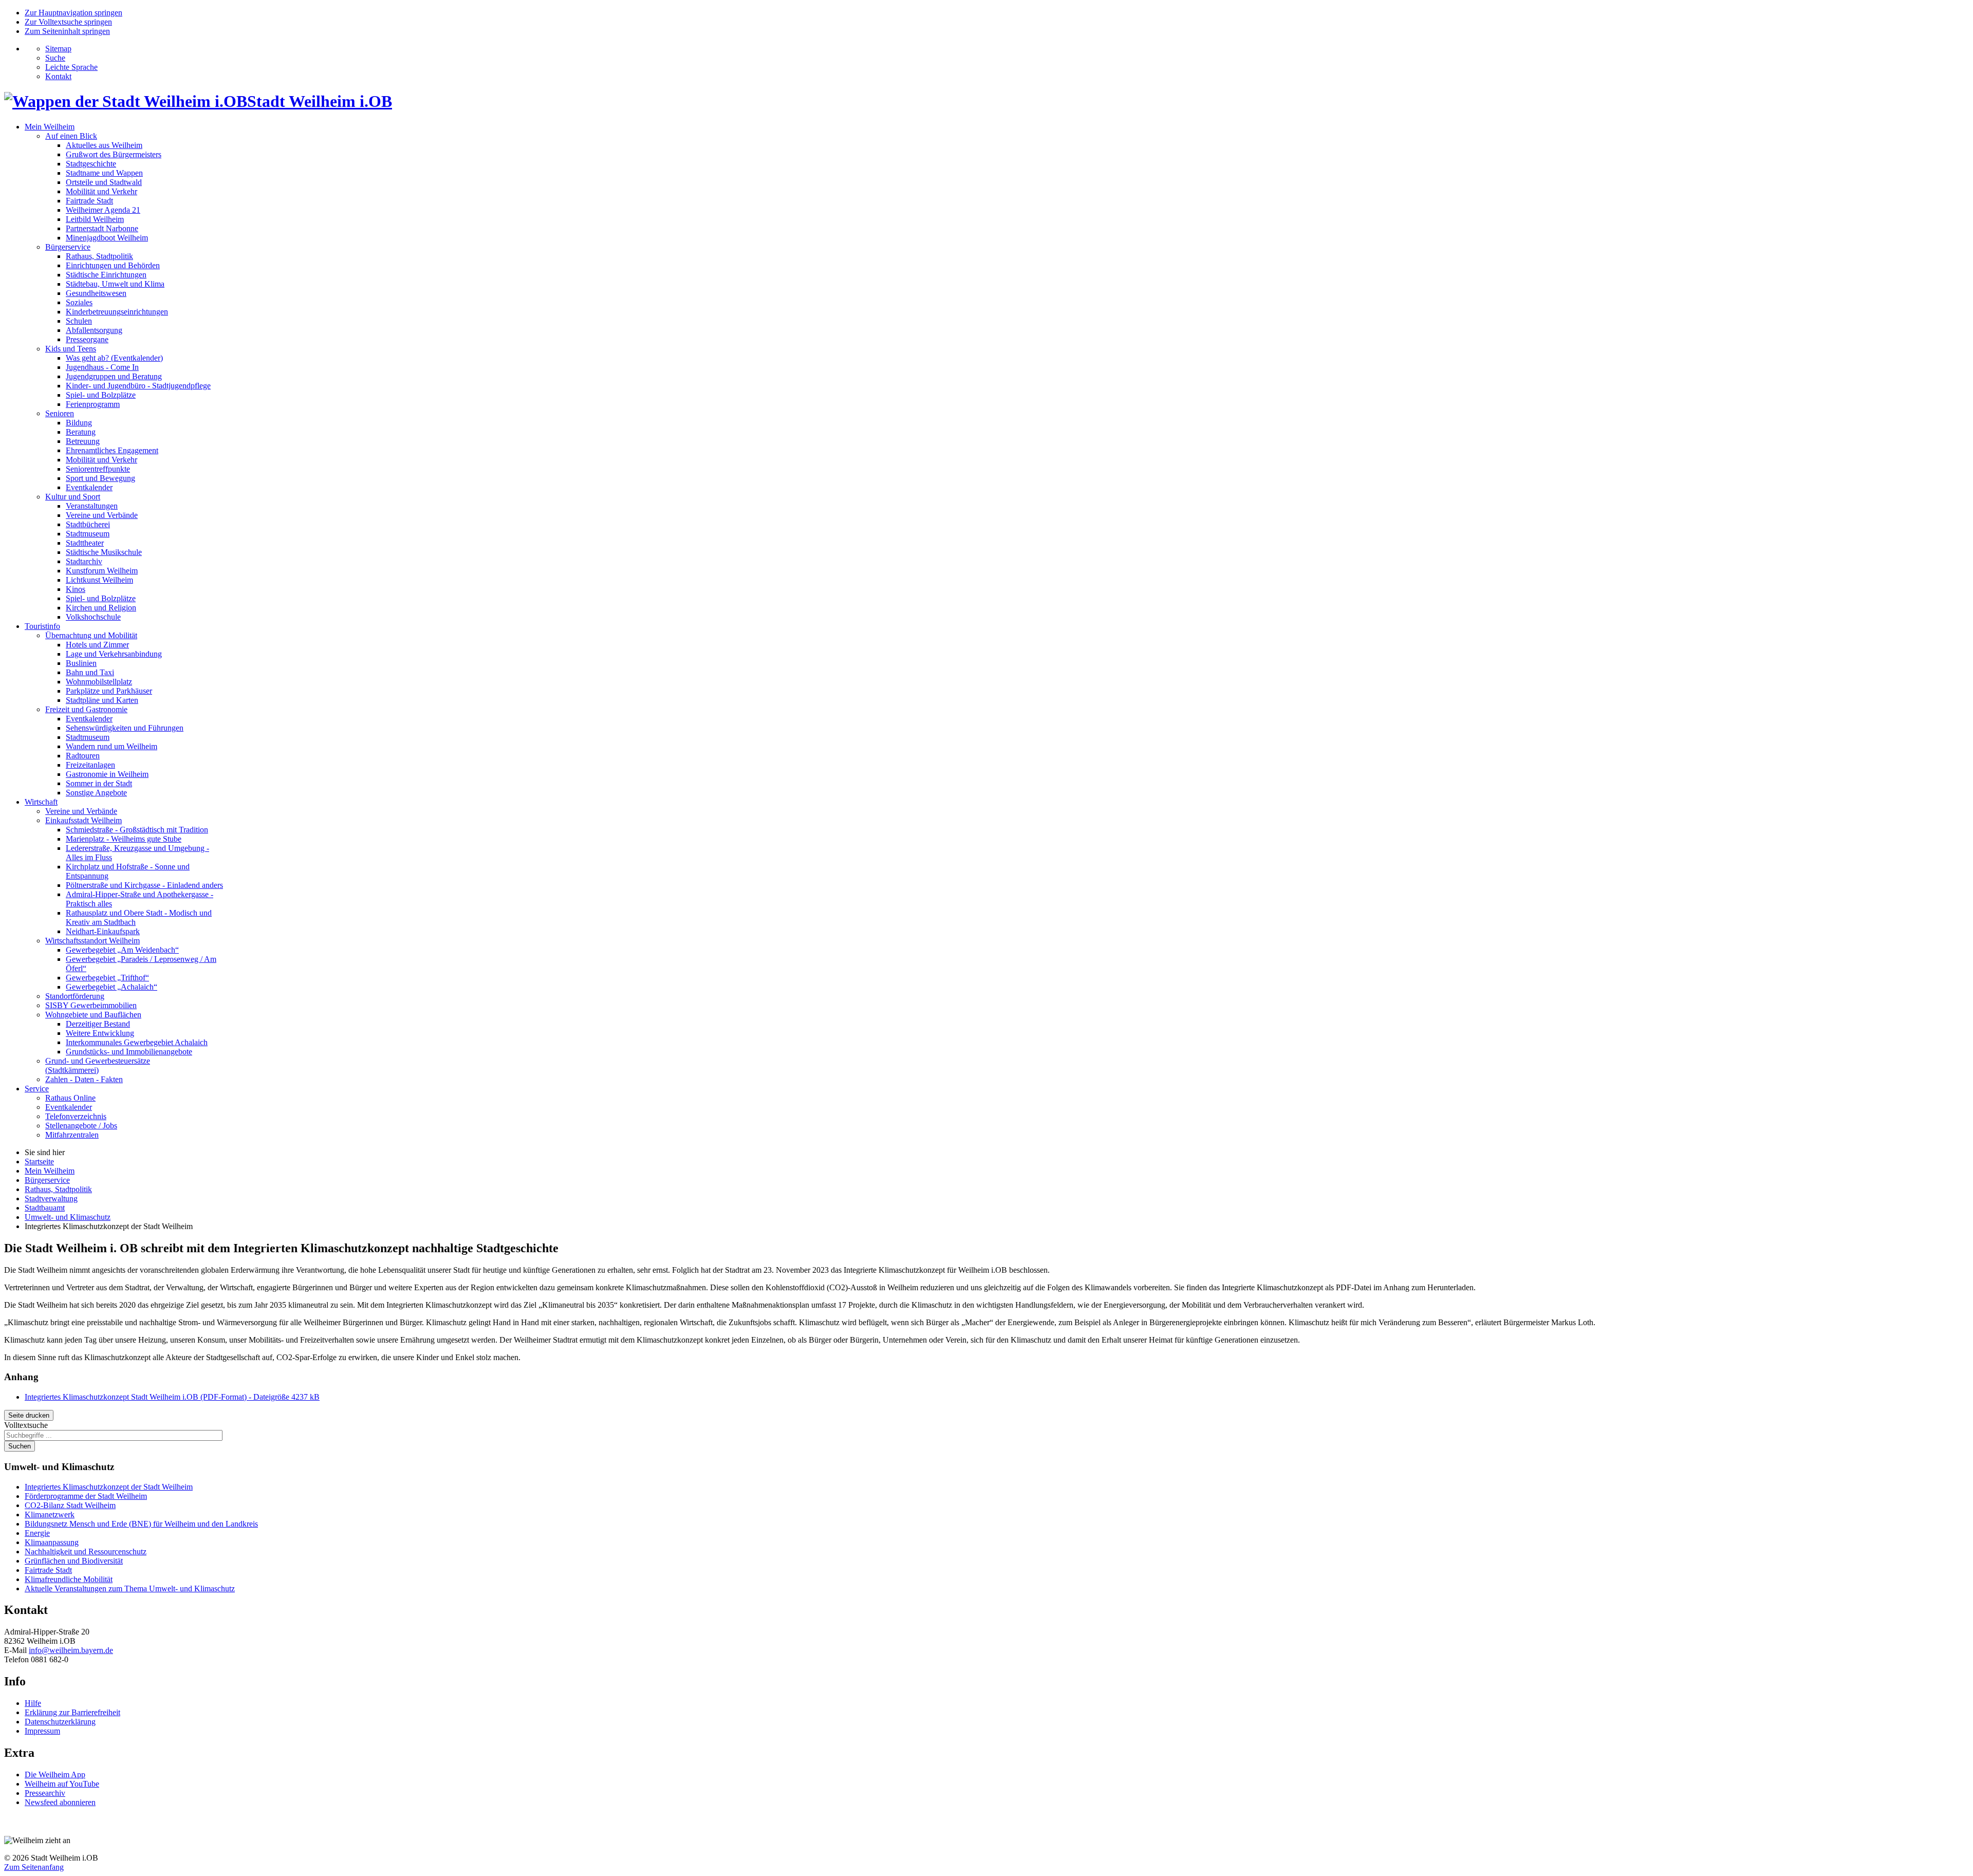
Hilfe (33, 1703)
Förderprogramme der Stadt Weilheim (86, 1496)
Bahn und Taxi (90, 672)
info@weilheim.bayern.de (71, 1650)
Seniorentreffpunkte (98, 469)
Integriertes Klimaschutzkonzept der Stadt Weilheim (109, 1487)
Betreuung (83, 441)
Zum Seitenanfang (34, 1867)
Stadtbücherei (88, 524)
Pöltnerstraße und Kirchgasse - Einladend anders (144, 885)
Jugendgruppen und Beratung (114, 376)
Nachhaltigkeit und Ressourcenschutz (86, 1552)
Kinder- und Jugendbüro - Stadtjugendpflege (138, 386)
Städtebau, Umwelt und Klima (115, 284)
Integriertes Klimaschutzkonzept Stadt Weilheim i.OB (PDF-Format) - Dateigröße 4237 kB (172, 1397)
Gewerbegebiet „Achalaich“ (111, 987)
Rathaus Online (70, 1098)
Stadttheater (85, 543)
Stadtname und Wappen (104, 173)
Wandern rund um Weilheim (111, 746)
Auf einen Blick (71, 136)
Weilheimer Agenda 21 (103, 210)
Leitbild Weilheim (95, 219)
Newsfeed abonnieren (60, 1802)
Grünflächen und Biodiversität (74, 1561)
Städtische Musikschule (104, 552)
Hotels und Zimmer (97, 645)
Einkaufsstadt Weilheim (83, 820)
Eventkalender (89, 487)
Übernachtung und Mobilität (91, 635)
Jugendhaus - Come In (102, 367)
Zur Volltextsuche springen (68, 22)
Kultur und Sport (73, 497)
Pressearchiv (45, 1793)
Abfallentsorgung (94, 330)
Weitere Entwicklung (100, 1033)
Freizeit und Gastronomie (86, 709)
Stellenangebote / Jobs (81, 1126)
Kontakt (58, 76)
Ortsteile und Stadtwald (104, 182)
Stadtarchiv (84, 561)
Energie (37, 1533)
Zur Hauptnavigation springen (73, 13)
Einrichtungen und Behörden (113, 265)
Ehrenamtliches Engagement (112, 450)
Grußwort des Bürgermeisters (114, 154)
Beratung (81, 432)
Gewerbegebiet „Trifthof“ (107, 978)
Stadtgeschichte (91, 164)
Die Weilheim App (55, 1775)
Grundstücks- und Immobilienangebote (129, 1052)
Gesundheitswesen (96, 293)
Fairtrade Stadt (89, 201)
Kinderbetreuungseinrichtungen (117, 312)
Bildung (79, 423)
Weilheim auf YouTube (62, 1784)
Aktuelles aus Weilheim (104, 145)
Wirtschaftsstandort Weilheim (92, 941)
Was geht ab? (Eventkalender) (114, 358)
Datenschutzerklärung (60, 1722)
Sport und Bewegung (100, 478)
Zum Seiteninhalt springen (67, 31)
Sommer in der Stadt (99, 783)
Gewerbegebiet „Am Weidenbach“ (122, 950)
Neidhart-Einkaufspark (103, 931)
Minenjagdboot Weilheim (107, 238)
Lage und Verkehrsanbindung (114, 654)
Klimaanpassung (52, 1542)
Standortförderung (75, 996)
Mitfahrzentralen (72, 1135)
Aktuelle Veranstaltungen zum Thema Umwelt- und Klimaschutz (130, 1589)
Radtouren (83, 756)
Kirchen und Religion (101, 608)
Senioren (60, 413)
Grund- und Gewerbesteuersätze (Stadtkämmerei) (98, 1065)
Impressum (42, 1731)
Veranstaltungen (92, 506)
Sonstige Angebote (96, 793)
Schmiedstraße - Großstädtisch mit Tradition (137, 830)
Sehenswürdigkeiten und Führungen (125, 728)
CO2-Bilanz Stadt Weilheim (70, 1505)
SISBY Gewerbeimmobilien (91, 1005)
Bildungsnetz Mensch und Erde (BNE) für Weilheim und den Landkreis (141, 1524)
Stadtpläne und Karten (102, 700)
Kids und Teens (71, 349)
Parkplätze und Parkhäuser (109, 691)
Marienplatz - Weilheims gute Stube (124, 839)
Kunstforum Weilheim (102, 571)
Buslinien (81, 663)
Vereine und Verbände (102, 515)
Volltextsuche (26, 1425)
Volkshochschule (93, 617)
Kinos (76, 589)
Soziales (79, 302)
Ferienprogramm (93, 404)
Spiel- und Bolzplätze (101, 395)
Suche (55, 58)
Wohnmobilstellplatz (99, 682)
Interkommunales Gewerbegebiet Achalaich (137, 1042)
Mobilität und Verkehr (101, 191)
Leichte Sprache (71, 67)
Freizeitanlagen (90, 765)
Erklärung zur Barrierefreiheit (72, 1712)
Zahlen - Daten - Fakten (84, 1079)
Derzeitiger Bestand (98, 1024)
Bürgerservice (68, 247)
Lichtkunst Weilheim (99, 580)
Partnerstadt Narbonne (102, 228)
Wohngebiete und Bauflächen (93, 1015)
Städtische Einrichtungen (106, 275)
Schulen (79, 321)
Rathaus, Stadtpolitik (99, 256)
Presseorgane (87, 339)
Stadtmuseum (88, 534)
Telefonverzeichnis (76, 1116)
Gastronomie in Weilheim (107, 774)
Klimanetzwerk (50, 1515)
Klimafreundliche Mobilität (69, 1579)
